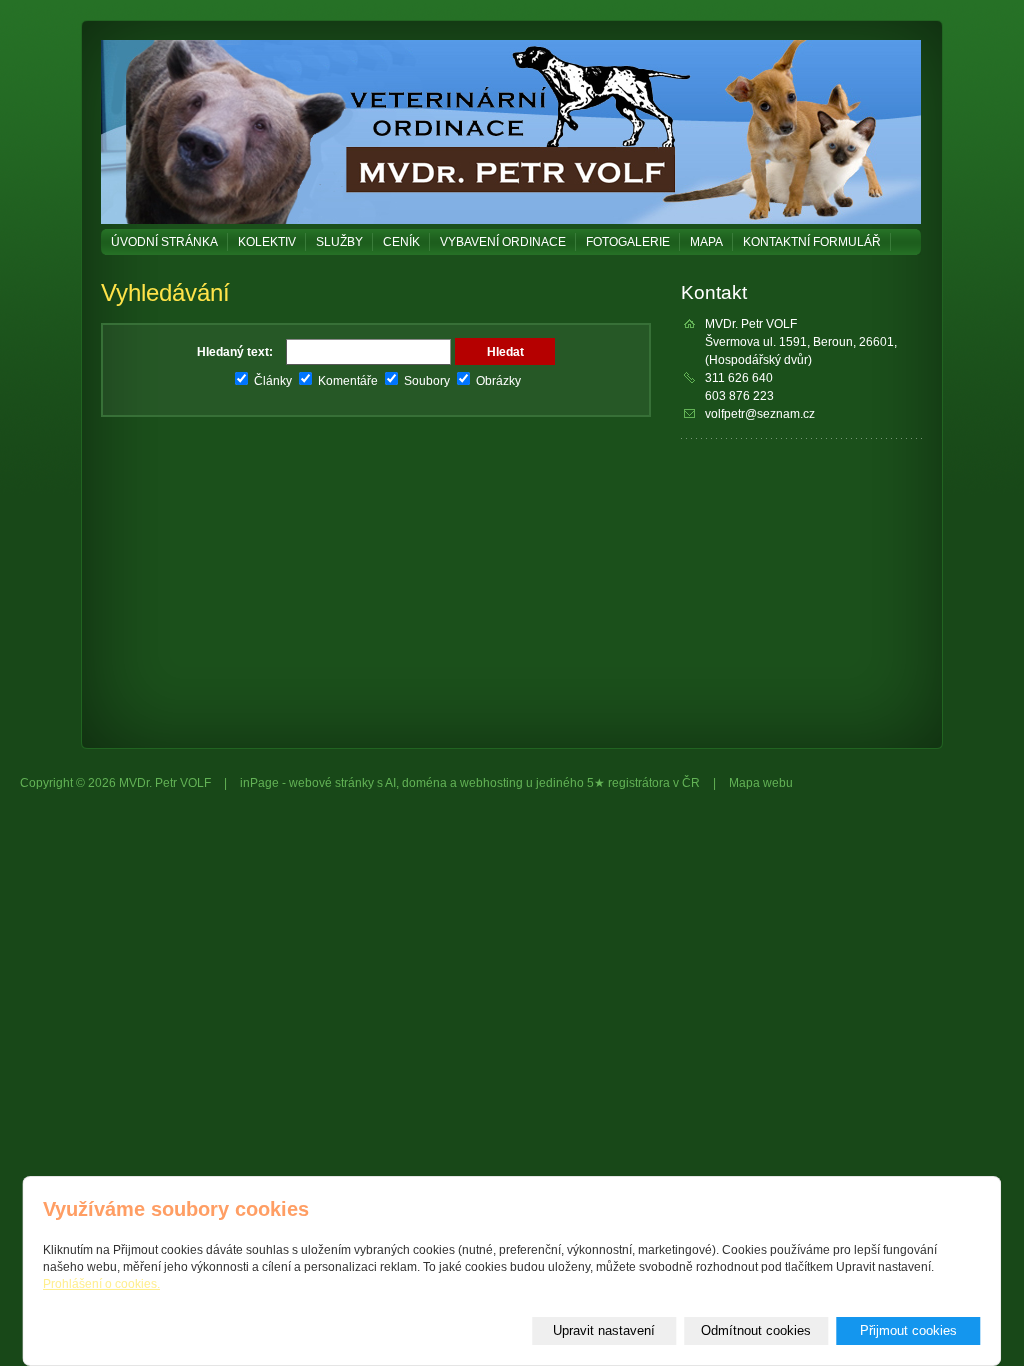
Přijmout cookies (908, 1330)
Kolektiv (267, 242)
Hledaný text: (235, 352)
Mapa (706, 242)
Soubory (425, 381)
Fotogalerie (628, 242)
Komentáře (346, 381)
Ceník (401, 242)
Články (271, 381)
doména (424, 783)
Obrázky (497, 381)
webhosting (491, 783)
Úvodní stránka (164, 242)
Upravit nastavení (604, 1330)
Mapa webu (761, 783)
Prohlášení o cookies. (101, 1284)
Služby (339, 242)
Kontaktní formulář (812, 242)
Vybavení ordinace (503, 242)
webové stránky (331, 783)
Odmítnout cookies (756, 1330)
